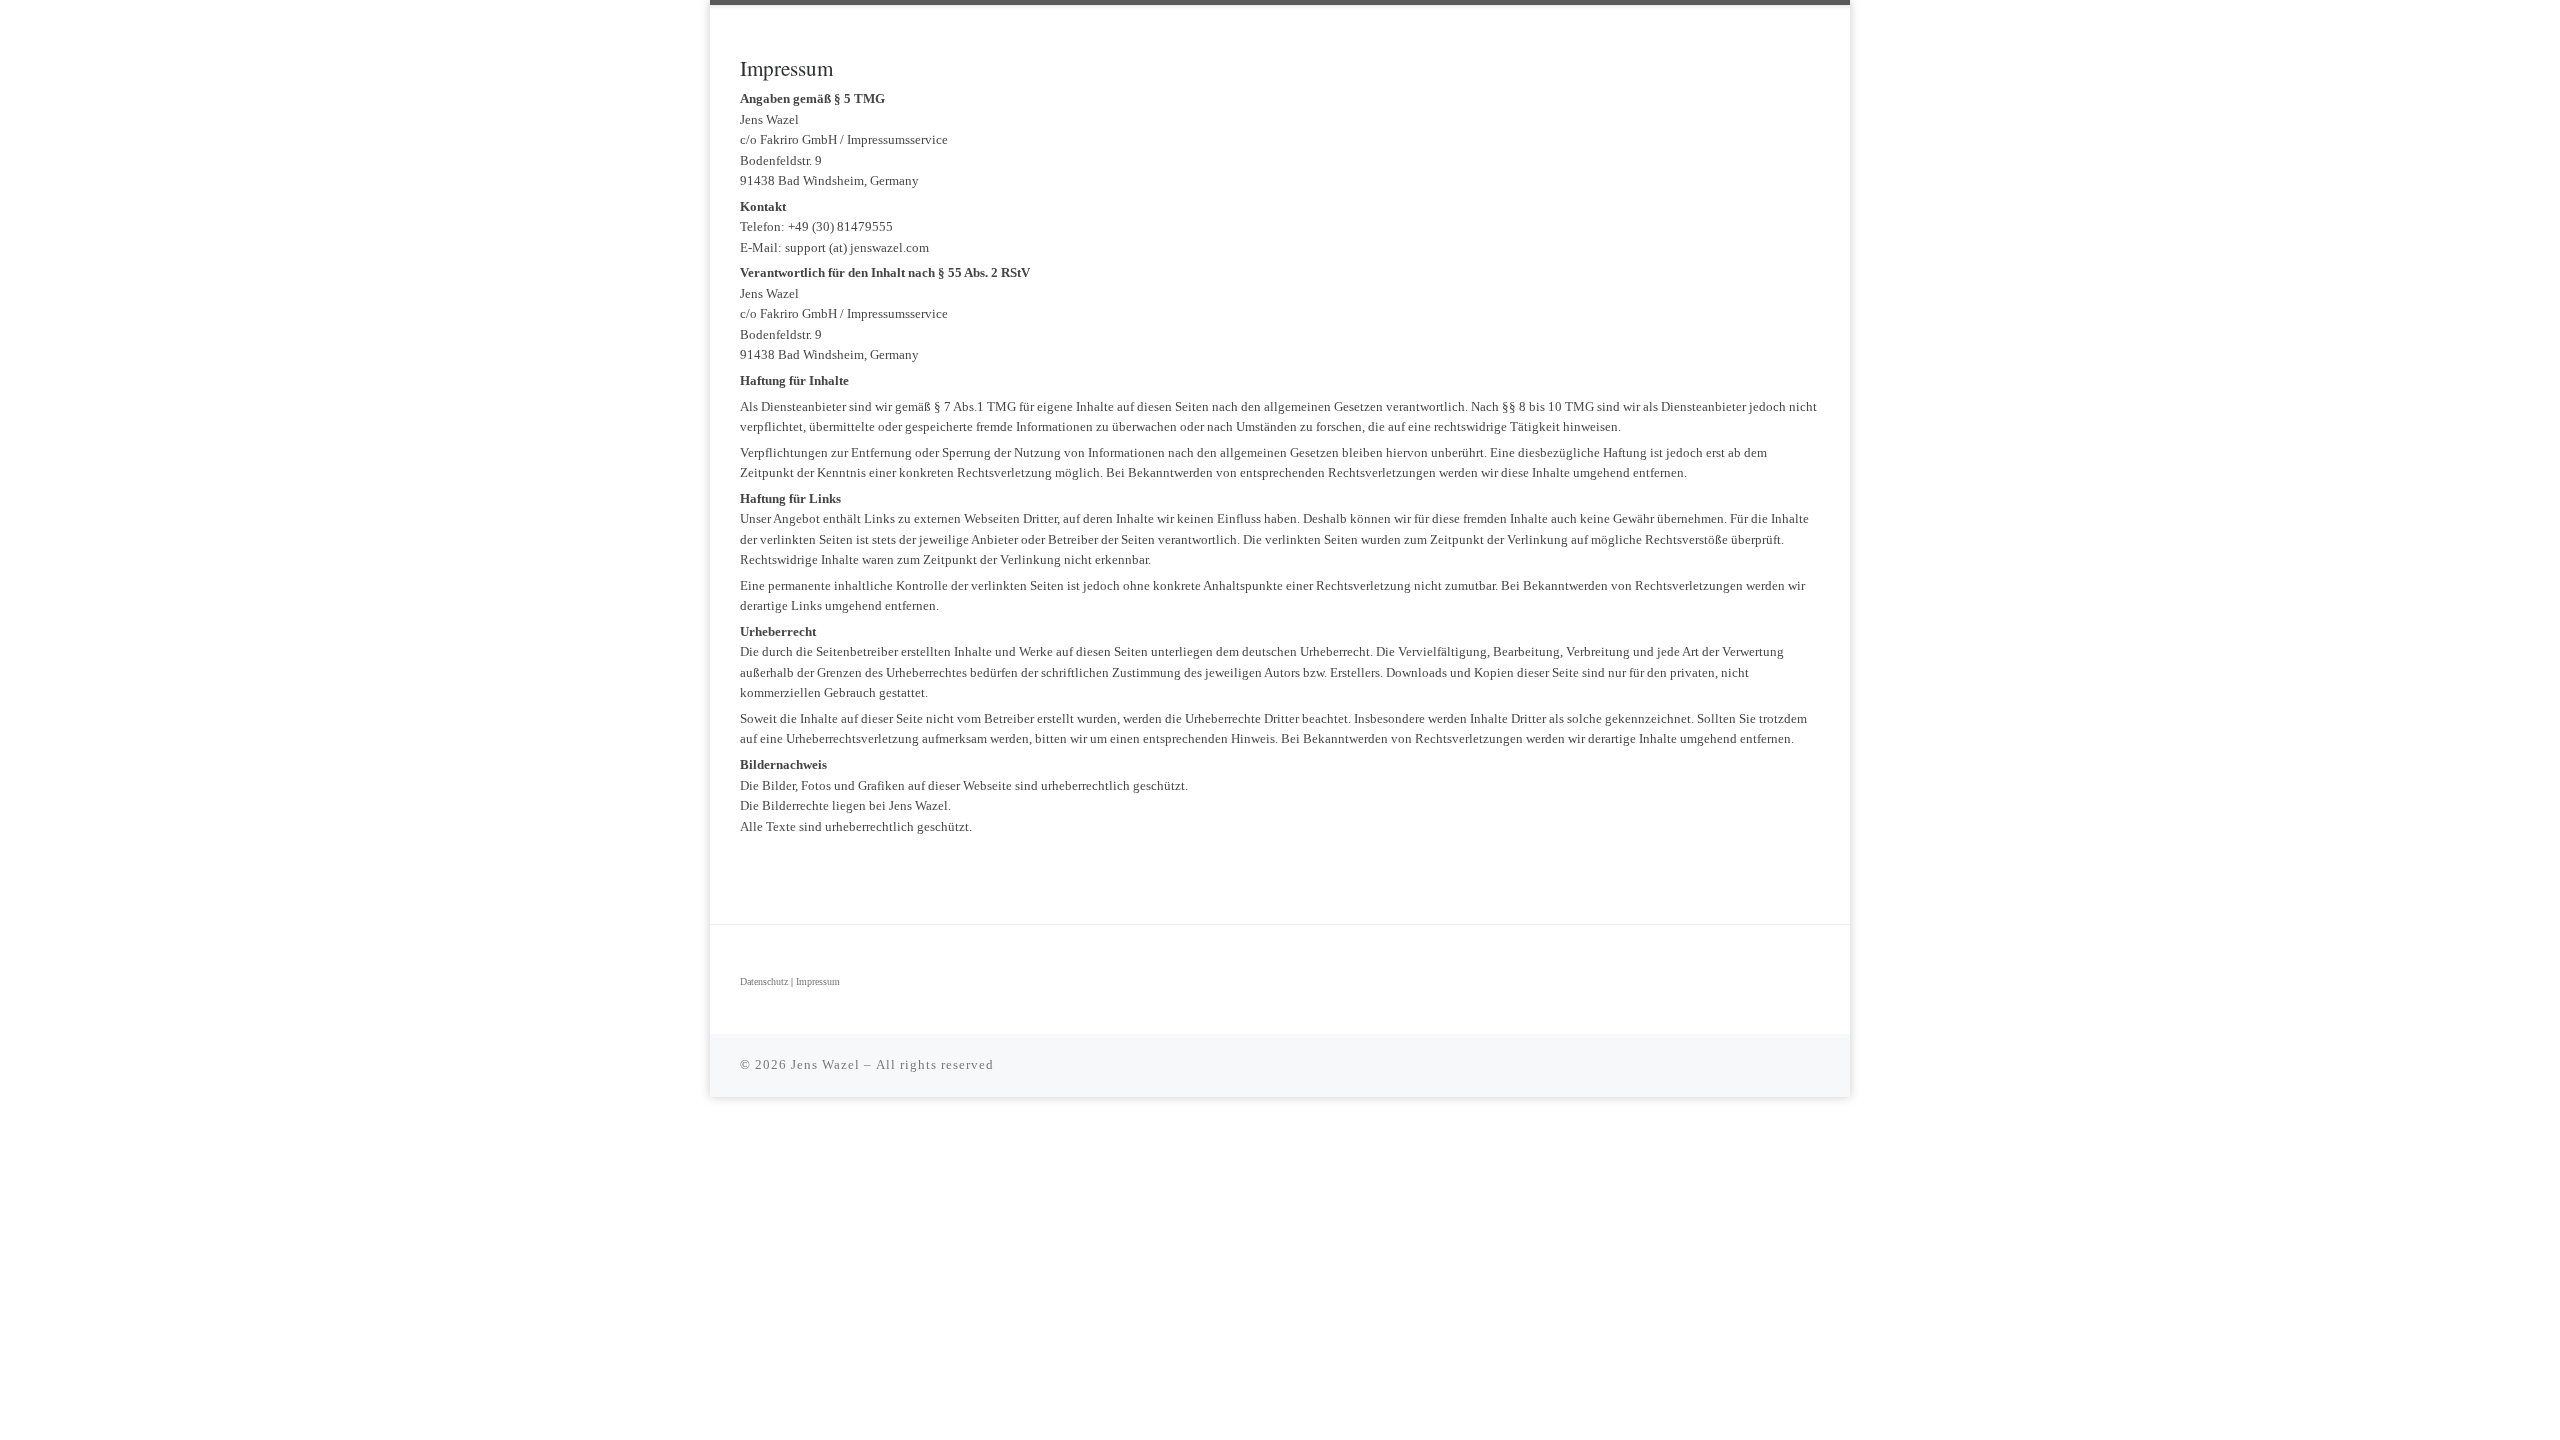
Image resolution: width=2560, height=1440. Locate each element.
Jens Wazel (825, 1064)
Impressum (818, 981)
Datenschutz (764, 981)
